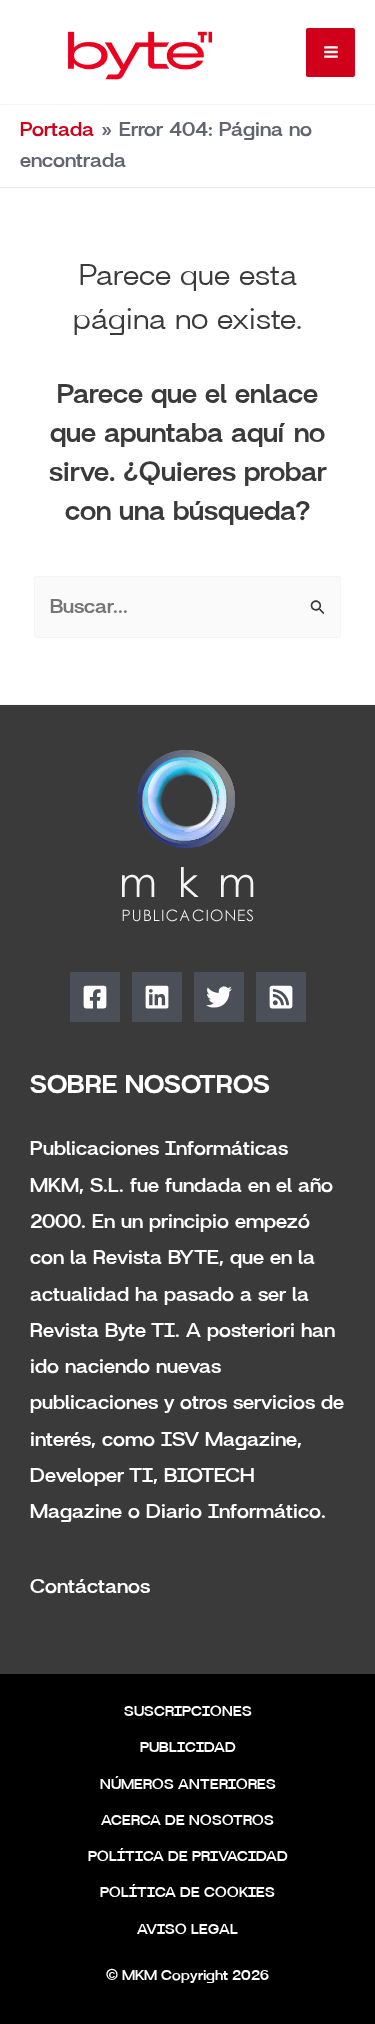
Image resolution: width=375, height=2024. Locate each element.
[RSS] (281, 997)
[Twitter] (219, 997)
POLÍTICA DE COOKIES (187, 1893)
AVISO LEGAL (187, 1930)
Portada (57, 130)
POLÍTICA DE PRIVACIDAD (188, 1857)
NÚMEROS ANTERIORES (188, 1785)
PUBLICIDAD (188, 1748)
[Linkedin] (157, 997)
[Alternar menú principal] (330, 52)
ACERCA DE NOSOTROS (187, 1821)
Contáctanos (90, 1587)
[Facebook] (95, 997)
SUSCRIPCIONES (188, 1712)
